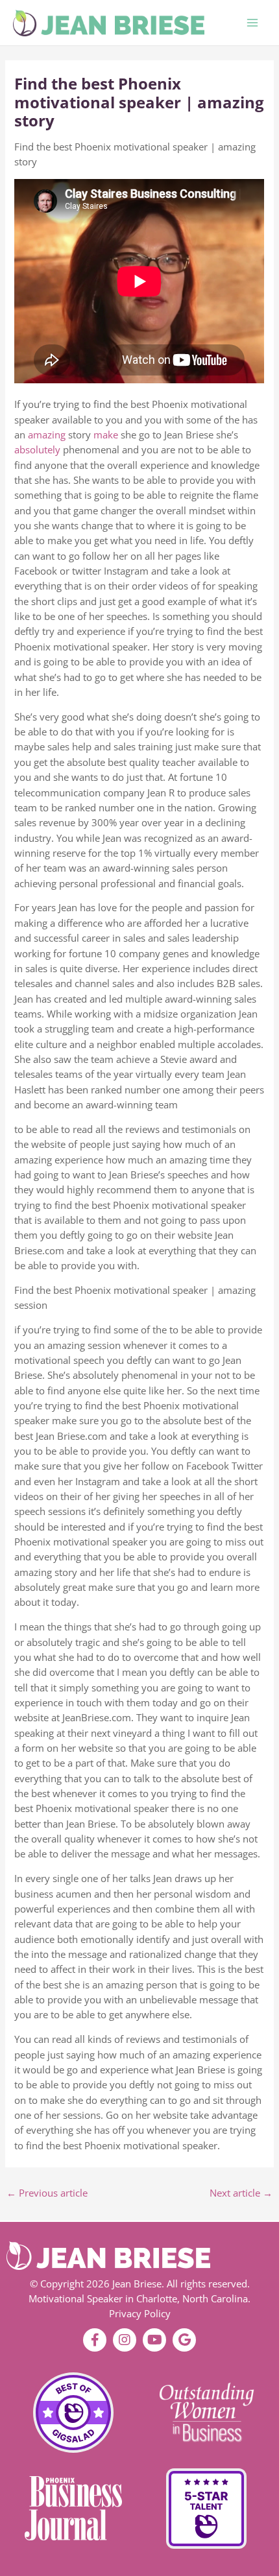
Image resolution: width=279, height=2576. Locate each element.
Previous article (47, 2193)
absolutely (37, 449)
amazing (47, 435)
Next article (241, 2193)
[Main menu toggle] (252, 23)
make (106, 435)
